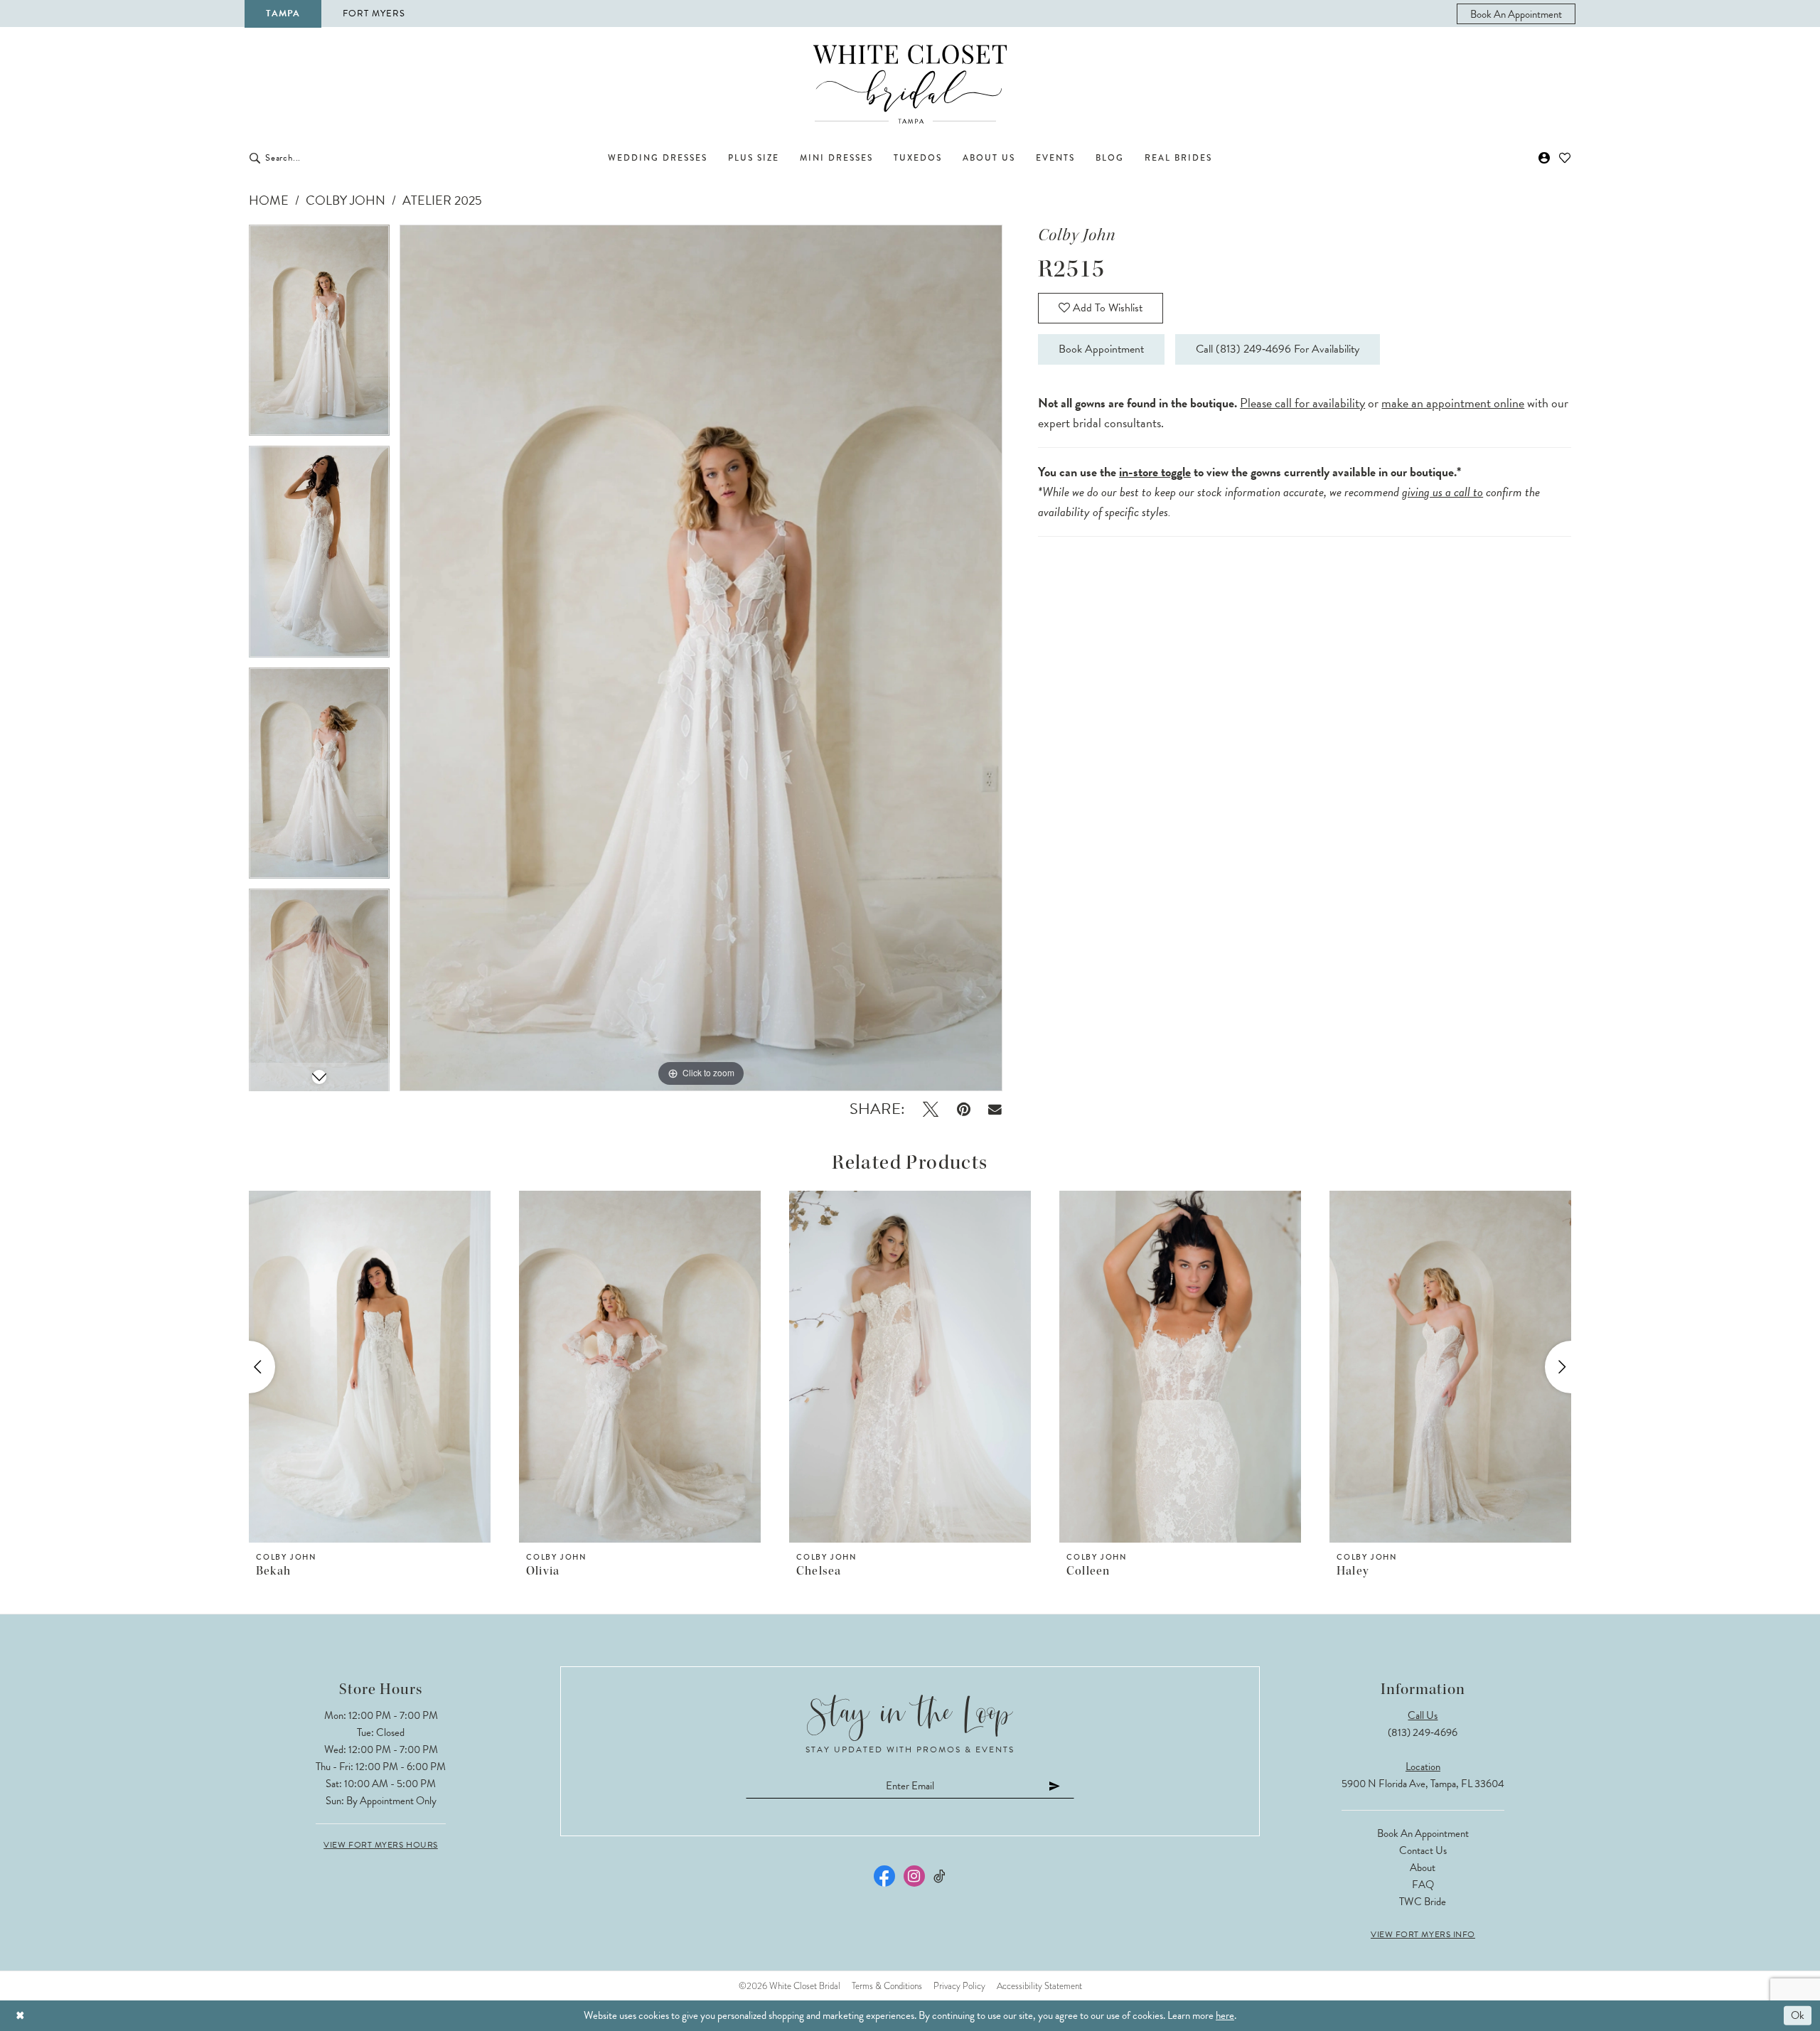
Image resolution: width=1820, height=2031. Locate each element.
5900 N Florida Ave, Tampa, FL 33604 (1423, 1784)
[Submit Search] (255, 158)
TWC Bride (1423, 1902)
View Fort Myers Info (1423, 1934)
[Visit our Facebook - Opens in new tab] (884, 1876)
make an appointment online (1453, 403)
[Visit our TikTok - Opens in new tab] (940, 1876)
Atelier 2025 (442, 200)
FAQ (1423, 1885)
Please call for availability (1302, 403)
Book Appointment (1101, 349)
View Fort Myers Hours (381, 1845)
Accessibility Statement (1039, 1986)
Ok (1798, 2015)
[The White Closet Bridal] (910, 84)
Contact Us (1423, 1850)
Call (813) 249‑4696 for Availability (1278, 349)
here (1225, 2015)
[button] (1545, 158)
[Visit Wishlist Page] (1565, 158)
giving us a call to (1442, 492)
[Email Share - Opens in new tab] (996, 1109)
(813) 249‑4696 (1423, 1732)
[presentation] (370, 1367)
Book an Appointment (1423, 1833)
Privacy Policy (959, 1986)
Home (269, 200)
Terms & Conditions (887, 1986)
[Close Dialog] (20, 2016)
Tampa (283, 14)
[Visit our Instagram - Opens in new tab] (914, 1876)
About (1423, 1867)
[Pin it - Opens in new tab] (964, 1109)
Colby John (346, 200)
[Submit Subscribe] (1055, 1785)
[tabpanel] (319, 336)
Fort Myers (374, 14)
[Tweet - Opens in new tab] (931, 1109)
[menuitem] (1516, 14)
